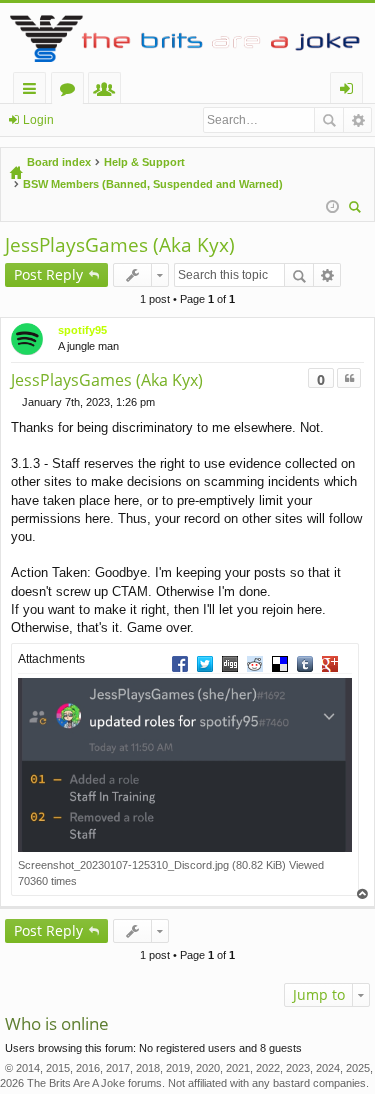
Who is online (57, 1023)
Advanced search (357, 120)
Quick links (33, 91)
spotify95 (82, 330)
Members (108, 91)
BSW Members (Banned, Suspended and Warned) (153, 184)
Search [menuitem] (357, 209)
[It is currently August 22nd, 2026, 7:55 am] (332, 207)
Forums (71, 91)
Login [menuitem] (350, 91)
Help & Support (144, 162)
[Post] (16, 402)
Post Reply (48, 274)
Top (363, 894)
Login (38, 120)
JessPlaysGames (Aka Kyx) (120, 245)
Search (329, 120)
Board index (59, 162)
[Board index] (187, 37)
